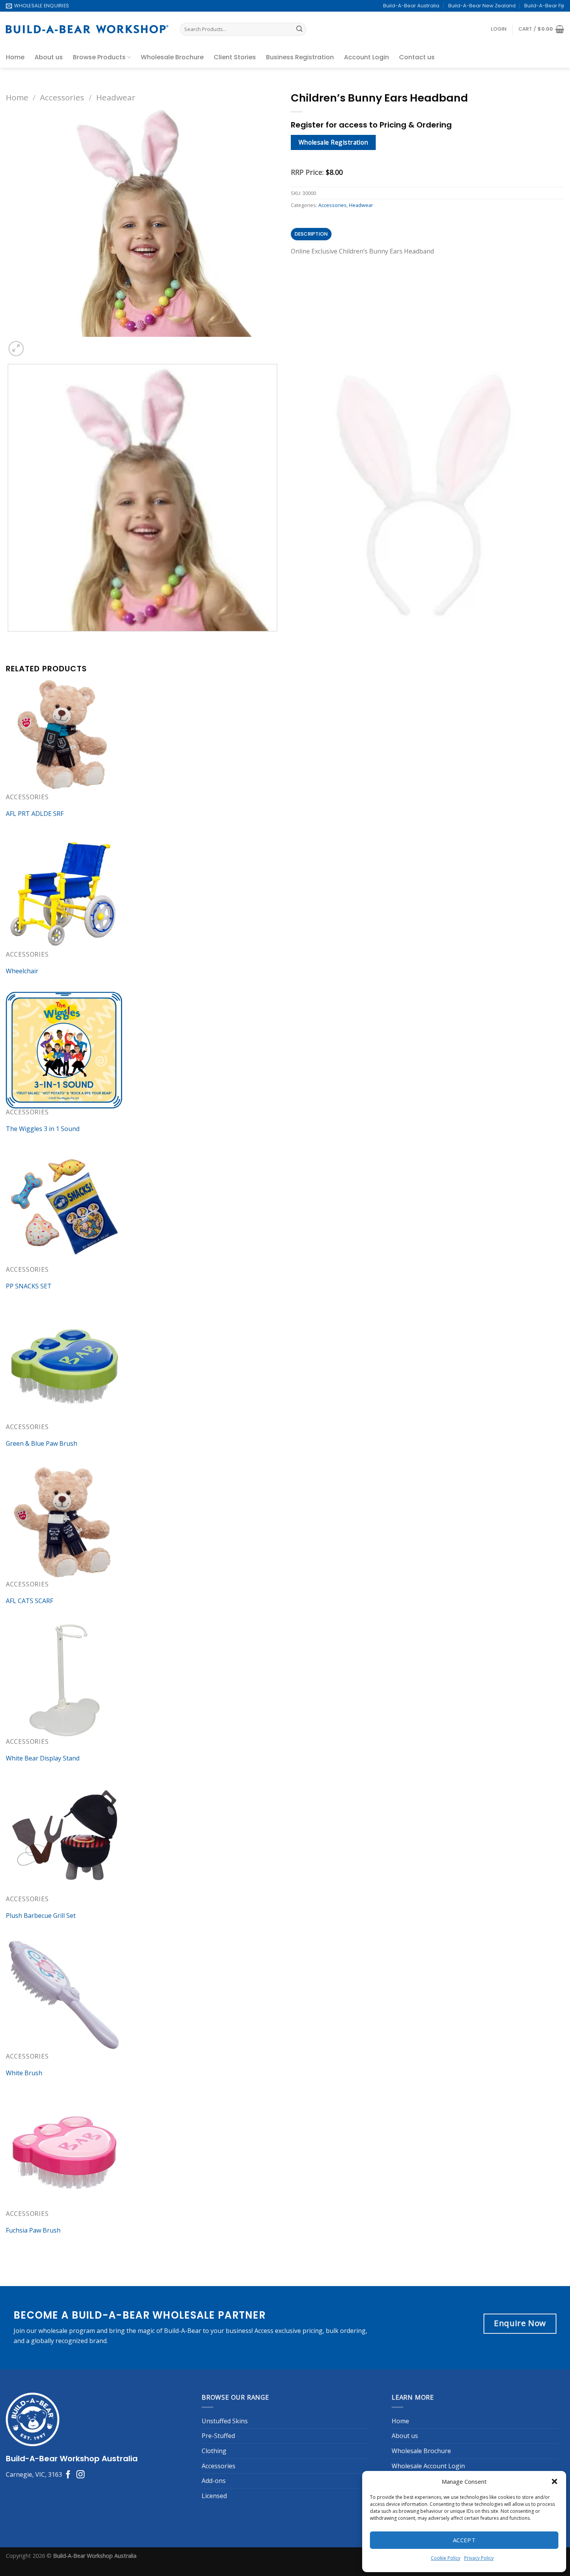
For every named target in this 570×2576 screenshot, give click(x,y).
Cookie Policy (446, 2558)
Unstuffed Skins (225, 2421)
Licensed (214, 2496)
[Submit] (299, 29)
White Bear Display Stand (43, 1758)
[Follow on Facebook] (68, 2475)
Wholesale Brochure (172, 57)
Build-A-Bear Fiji (544, 6)
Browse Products (99, 57)
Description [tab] (311, 234)
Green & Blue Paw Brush (41, 1443)
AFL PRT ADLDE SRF (35, 814)
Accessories (62, 97)
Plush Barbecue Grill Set (41, 1916)
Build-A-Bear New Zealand (482, 6)
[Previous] (9, 639)
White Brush (24, 2073)
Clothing (214, 2451)
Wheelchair (22, 971)
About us (49, 57)
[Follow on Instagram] (80, 2475)
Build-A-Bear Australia (411, 6)
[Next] (35, 344)
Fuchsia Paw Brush (33, 2230)
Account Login (366, 57)
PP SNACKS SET (29, 1286)
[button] (554, 2481)
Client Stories (235, 57)
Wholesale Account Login (428, 2466)
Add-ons (214, 2481)
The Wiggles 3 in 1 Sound (43, 1129)
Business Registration (300, 57)
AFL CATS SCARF (29, 1601)
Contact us (417, 57)
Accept (464, 2540)
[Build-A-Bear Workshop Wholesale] (87, 29)
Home (15, 57)
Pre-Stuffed (218, 2436)
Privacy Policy (479, 2558)
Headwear (116, 97)
